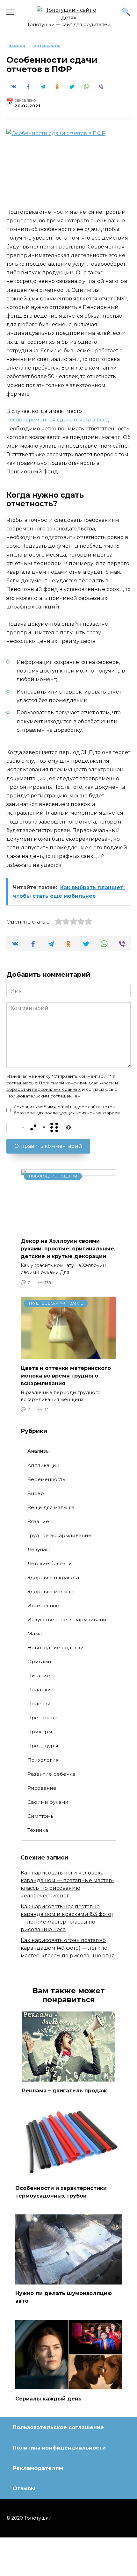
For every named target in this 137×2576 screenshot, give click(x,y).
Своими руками (48, 1802)
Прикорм (40, 1732)
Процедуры (43, 1746)
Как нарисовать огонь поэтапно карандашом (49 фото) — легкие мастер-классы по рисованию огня (68, 1948)
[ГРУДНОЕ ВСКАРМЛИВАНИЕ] (68, 1355)
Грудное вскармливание (59, 1535)
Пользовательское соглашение (58, 2427)
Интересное (43, 1605)
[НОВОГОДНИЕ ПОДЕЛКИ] (68, 1228)
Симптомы (41, 1816)
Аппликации (43, 1465)
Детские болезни (50, 1563)
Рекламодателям (38, 2468)
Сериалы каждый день (48, 2398)
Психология (43, 1760)
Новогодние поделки (56, 1648)
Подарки (39, 1690)
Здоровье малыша (51, 1591)
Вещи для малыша (51, 1507)
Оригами (39, 1662)
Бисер (36, 1493)
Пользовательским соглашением (43, 1096)
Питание (39, 1676)
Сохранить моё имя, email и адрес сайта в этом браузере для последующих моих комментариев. (67, 1110)
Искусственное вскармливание (68, 1619)
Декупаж (39, 1549)
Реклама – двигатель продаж (64, 2090)
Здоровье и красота (53, 1577)
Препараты (42, 1718)
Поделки (39, 1704)
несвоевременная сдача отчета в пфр (57, 420)
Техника (38, 1830)
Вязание (38, 1521)
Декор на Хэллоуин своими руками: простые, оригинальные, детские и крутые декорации (68, 1249)
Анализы (39, 1451)
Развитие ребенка (51, 1774)
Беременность (46, 1479)
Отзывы (24, 2489)
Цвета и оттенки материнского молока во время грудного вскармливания (66, 1376)
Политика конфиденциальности (59, 2448)
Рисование (42, 1788)
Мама (35, 1633)
